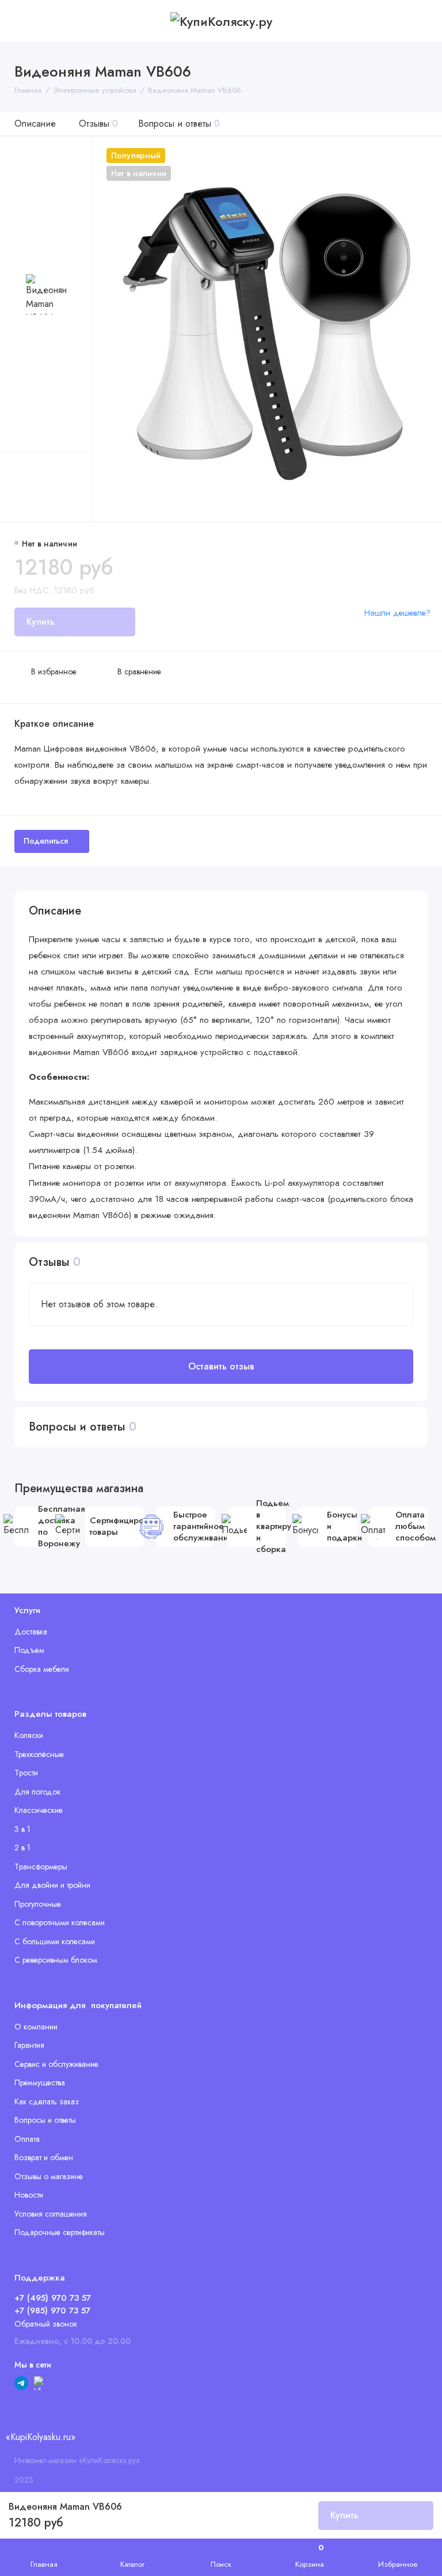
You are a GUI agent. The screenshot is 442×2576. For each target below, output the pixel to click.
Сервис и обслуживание (56, 2064)
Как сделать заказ (47, 2101)
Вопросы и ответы (179, 124)
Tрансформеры (41, 1866)
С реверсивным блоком (56, 1960)
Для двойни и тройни (52, 1885)
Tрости (26, 1773)
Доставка (31, 1632)
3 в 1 (22, 1829)
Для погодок (37, 1792)
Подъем (29, 1650)
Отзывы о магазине (49, 2176)
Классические (39, 1810)
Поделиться (46, 841)
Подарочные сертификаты (60, 2232)
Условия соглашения (51, 2214)
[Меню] (22, 21)
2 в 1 (22, 1847)
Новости (29, 2195)
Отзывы (98, 124)
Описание (35, 124)
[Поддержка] (420, 21)
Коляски (29, 1735)
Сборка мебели (42, 1669)
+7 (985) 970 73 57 (52, 2311)
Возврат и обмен (44, 2157)
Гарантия (29, 2045)
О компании (36, 2027)
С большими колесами (55, 1941)
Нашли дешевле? (397, 613)
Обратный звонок (46, 2324)
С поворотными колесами (60, 1922)
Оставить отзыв (221, 1366)
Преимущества (40, 2082)
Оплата (27, 2139)
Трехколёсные (39, 1754)
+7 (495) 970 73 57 (53, 2298)
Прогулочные (38, 1904)
